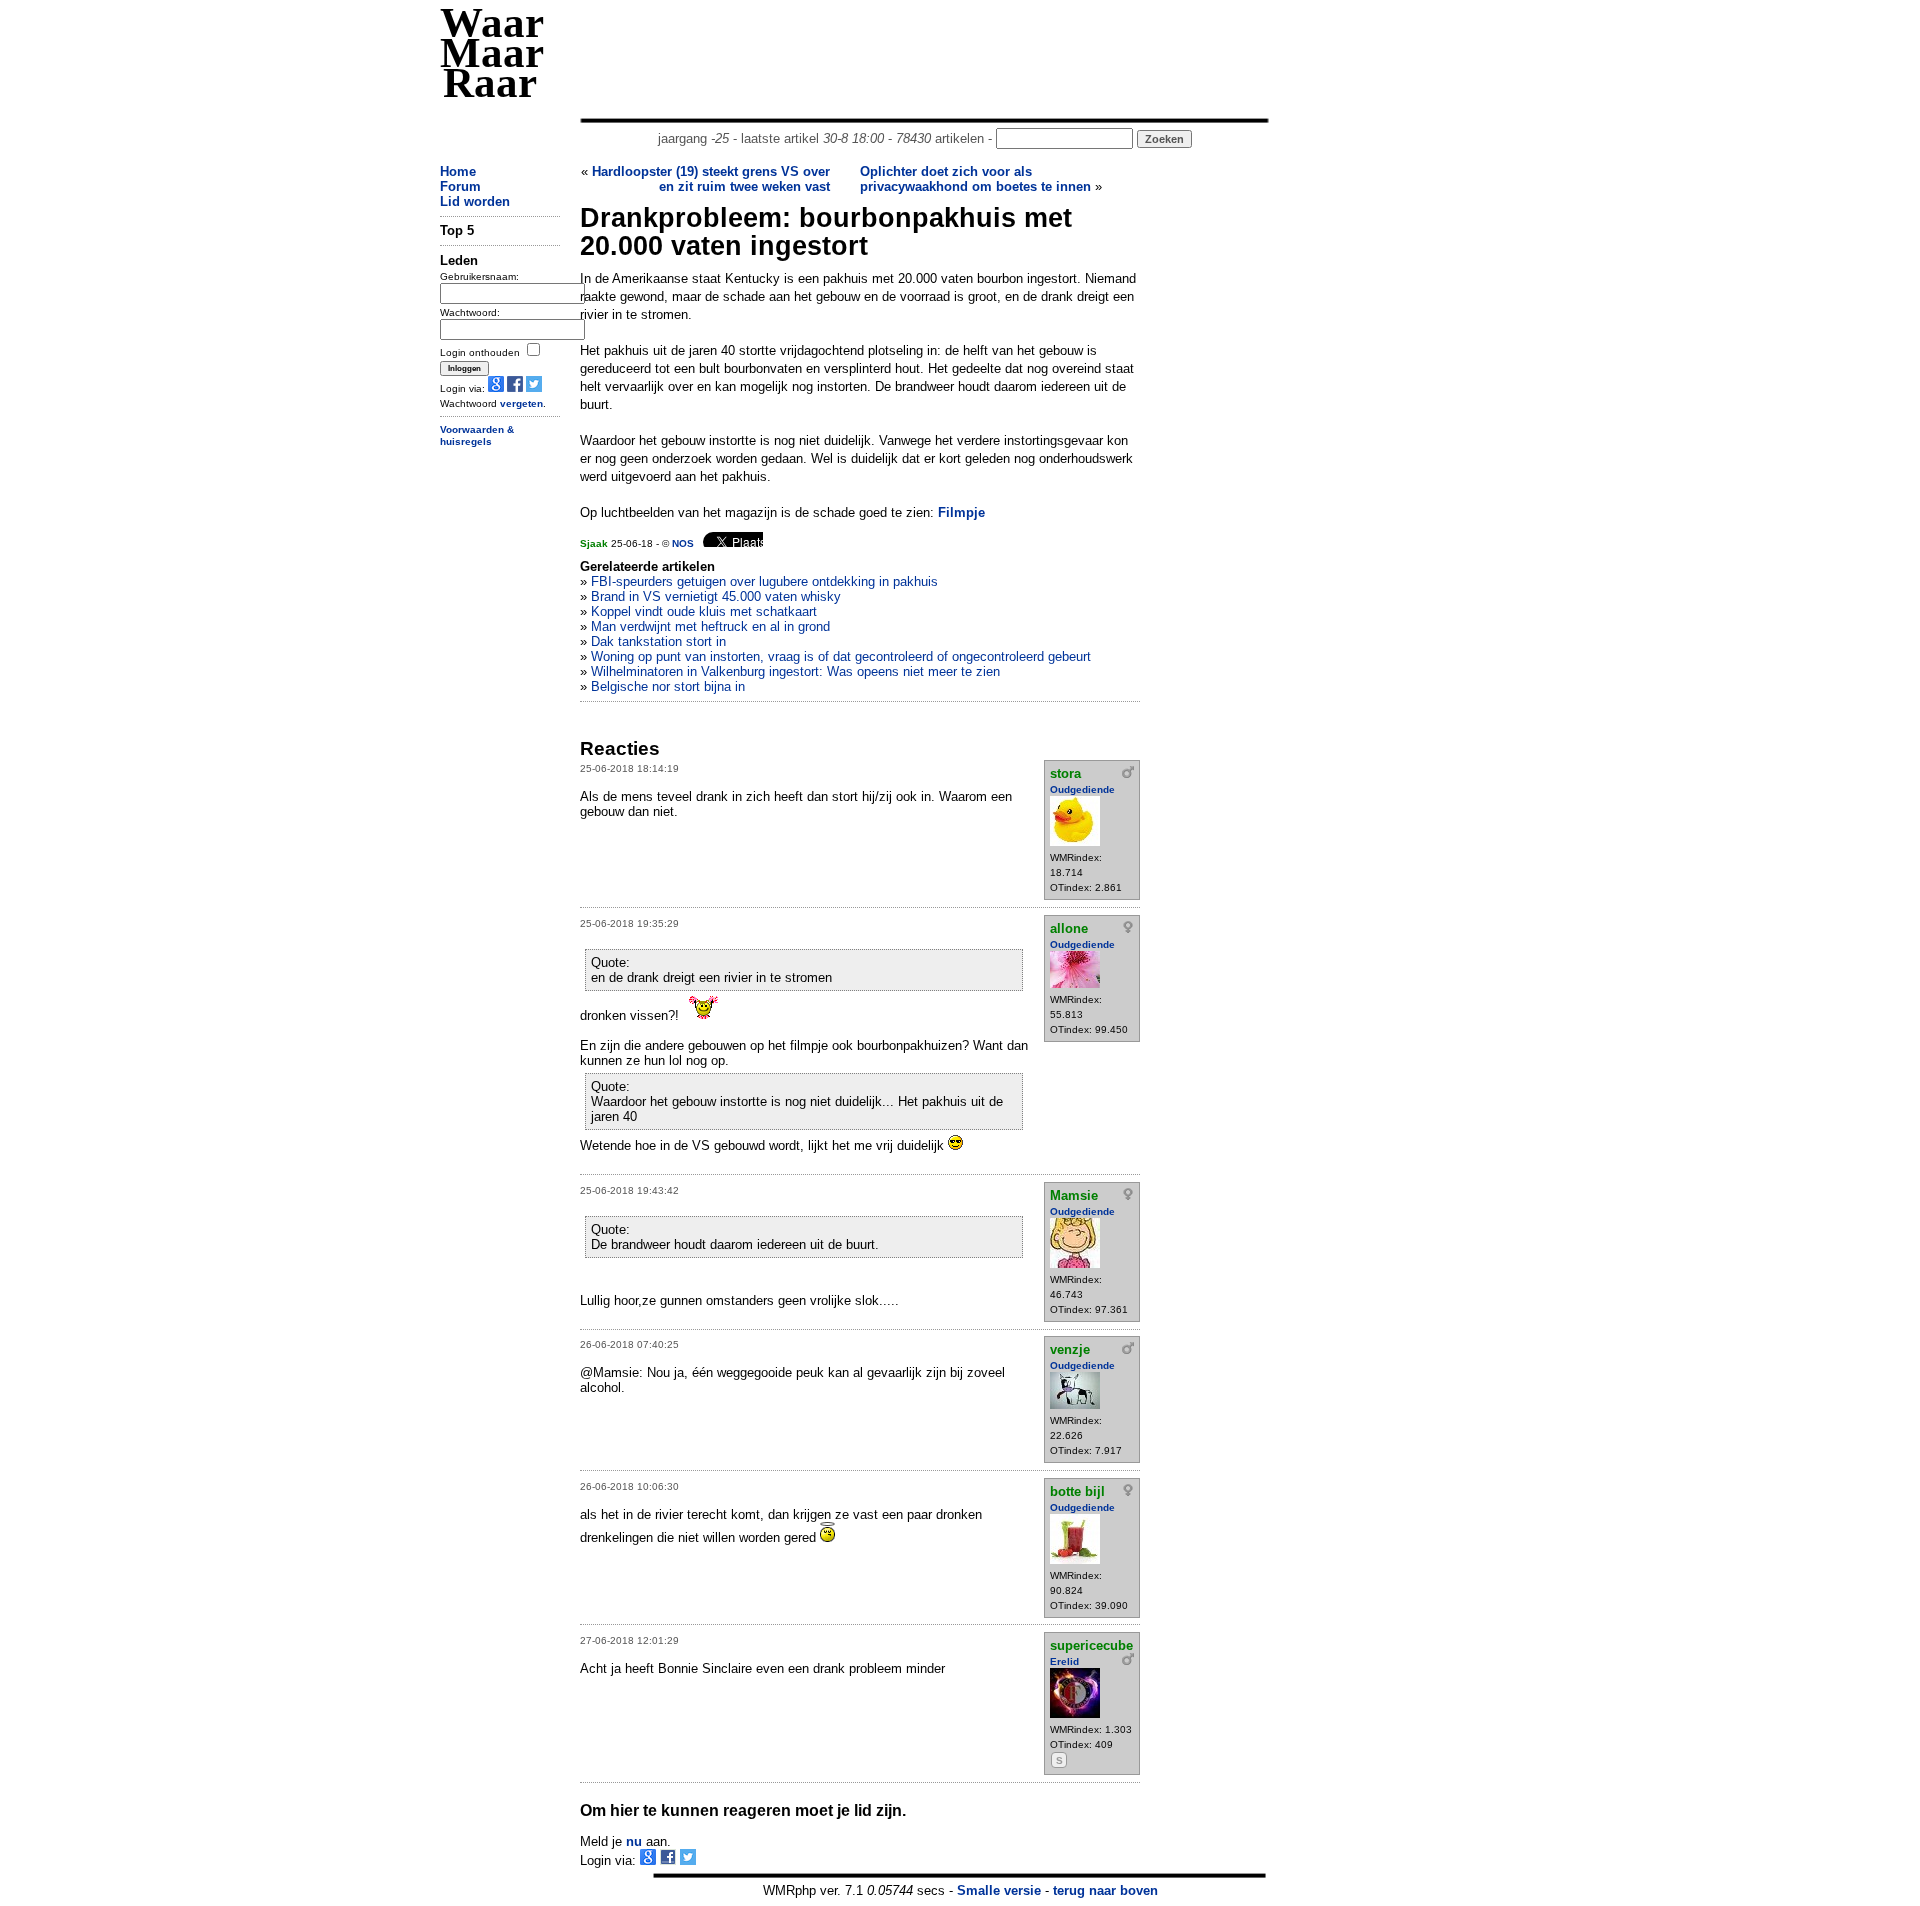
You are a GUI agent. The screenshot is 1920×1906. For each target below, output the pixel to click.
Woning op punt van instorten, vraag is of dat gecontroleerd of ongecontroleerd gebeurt (841, 656)
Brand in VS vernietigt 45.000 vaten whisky (716, 596)
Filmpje (961, 512)
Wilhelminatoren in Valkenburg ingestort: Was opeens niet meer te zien (795, 671)
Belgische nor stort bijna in (668, 686)
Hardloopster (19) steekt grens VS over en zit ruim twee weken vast (711, 179)
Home (458, 171)
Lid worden (475, 201)
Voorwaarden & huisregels (477, 436)
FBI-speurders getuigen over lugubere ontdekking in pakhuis (764, 581)
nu (634, 1841)
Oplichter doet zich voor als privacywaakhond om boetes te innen (975, 179)
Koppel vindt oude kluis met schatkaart (704, 611)
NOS (683, 543)
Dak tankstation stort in (658, 641)
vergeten (521, 403)
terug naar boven (1105, 1890)
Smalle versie (999, 1890)
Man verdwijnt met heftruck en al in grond (710, 626)
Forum (460, 186)
